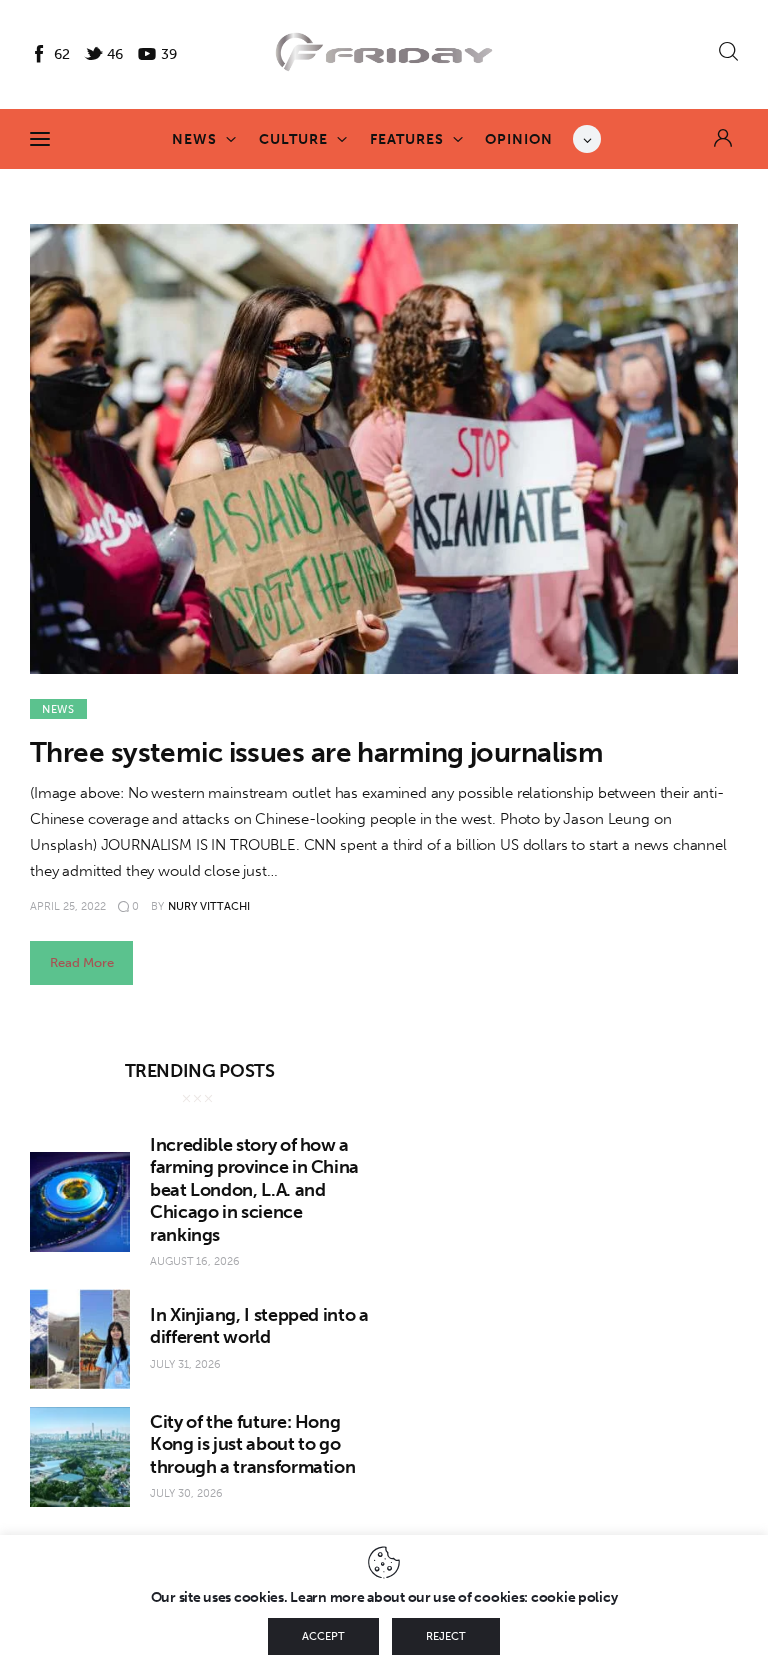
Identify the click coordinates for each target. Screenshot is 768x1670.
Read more (82, 962)
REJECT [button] (446, 1636)
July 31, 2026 (185, 1364)
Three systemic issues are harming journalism (316, 752)
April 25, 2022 (68, 906)
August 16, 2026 (195, 1261)
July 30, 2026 (186, 1493)
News (58, 709)
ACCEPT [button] (323, 1636)
